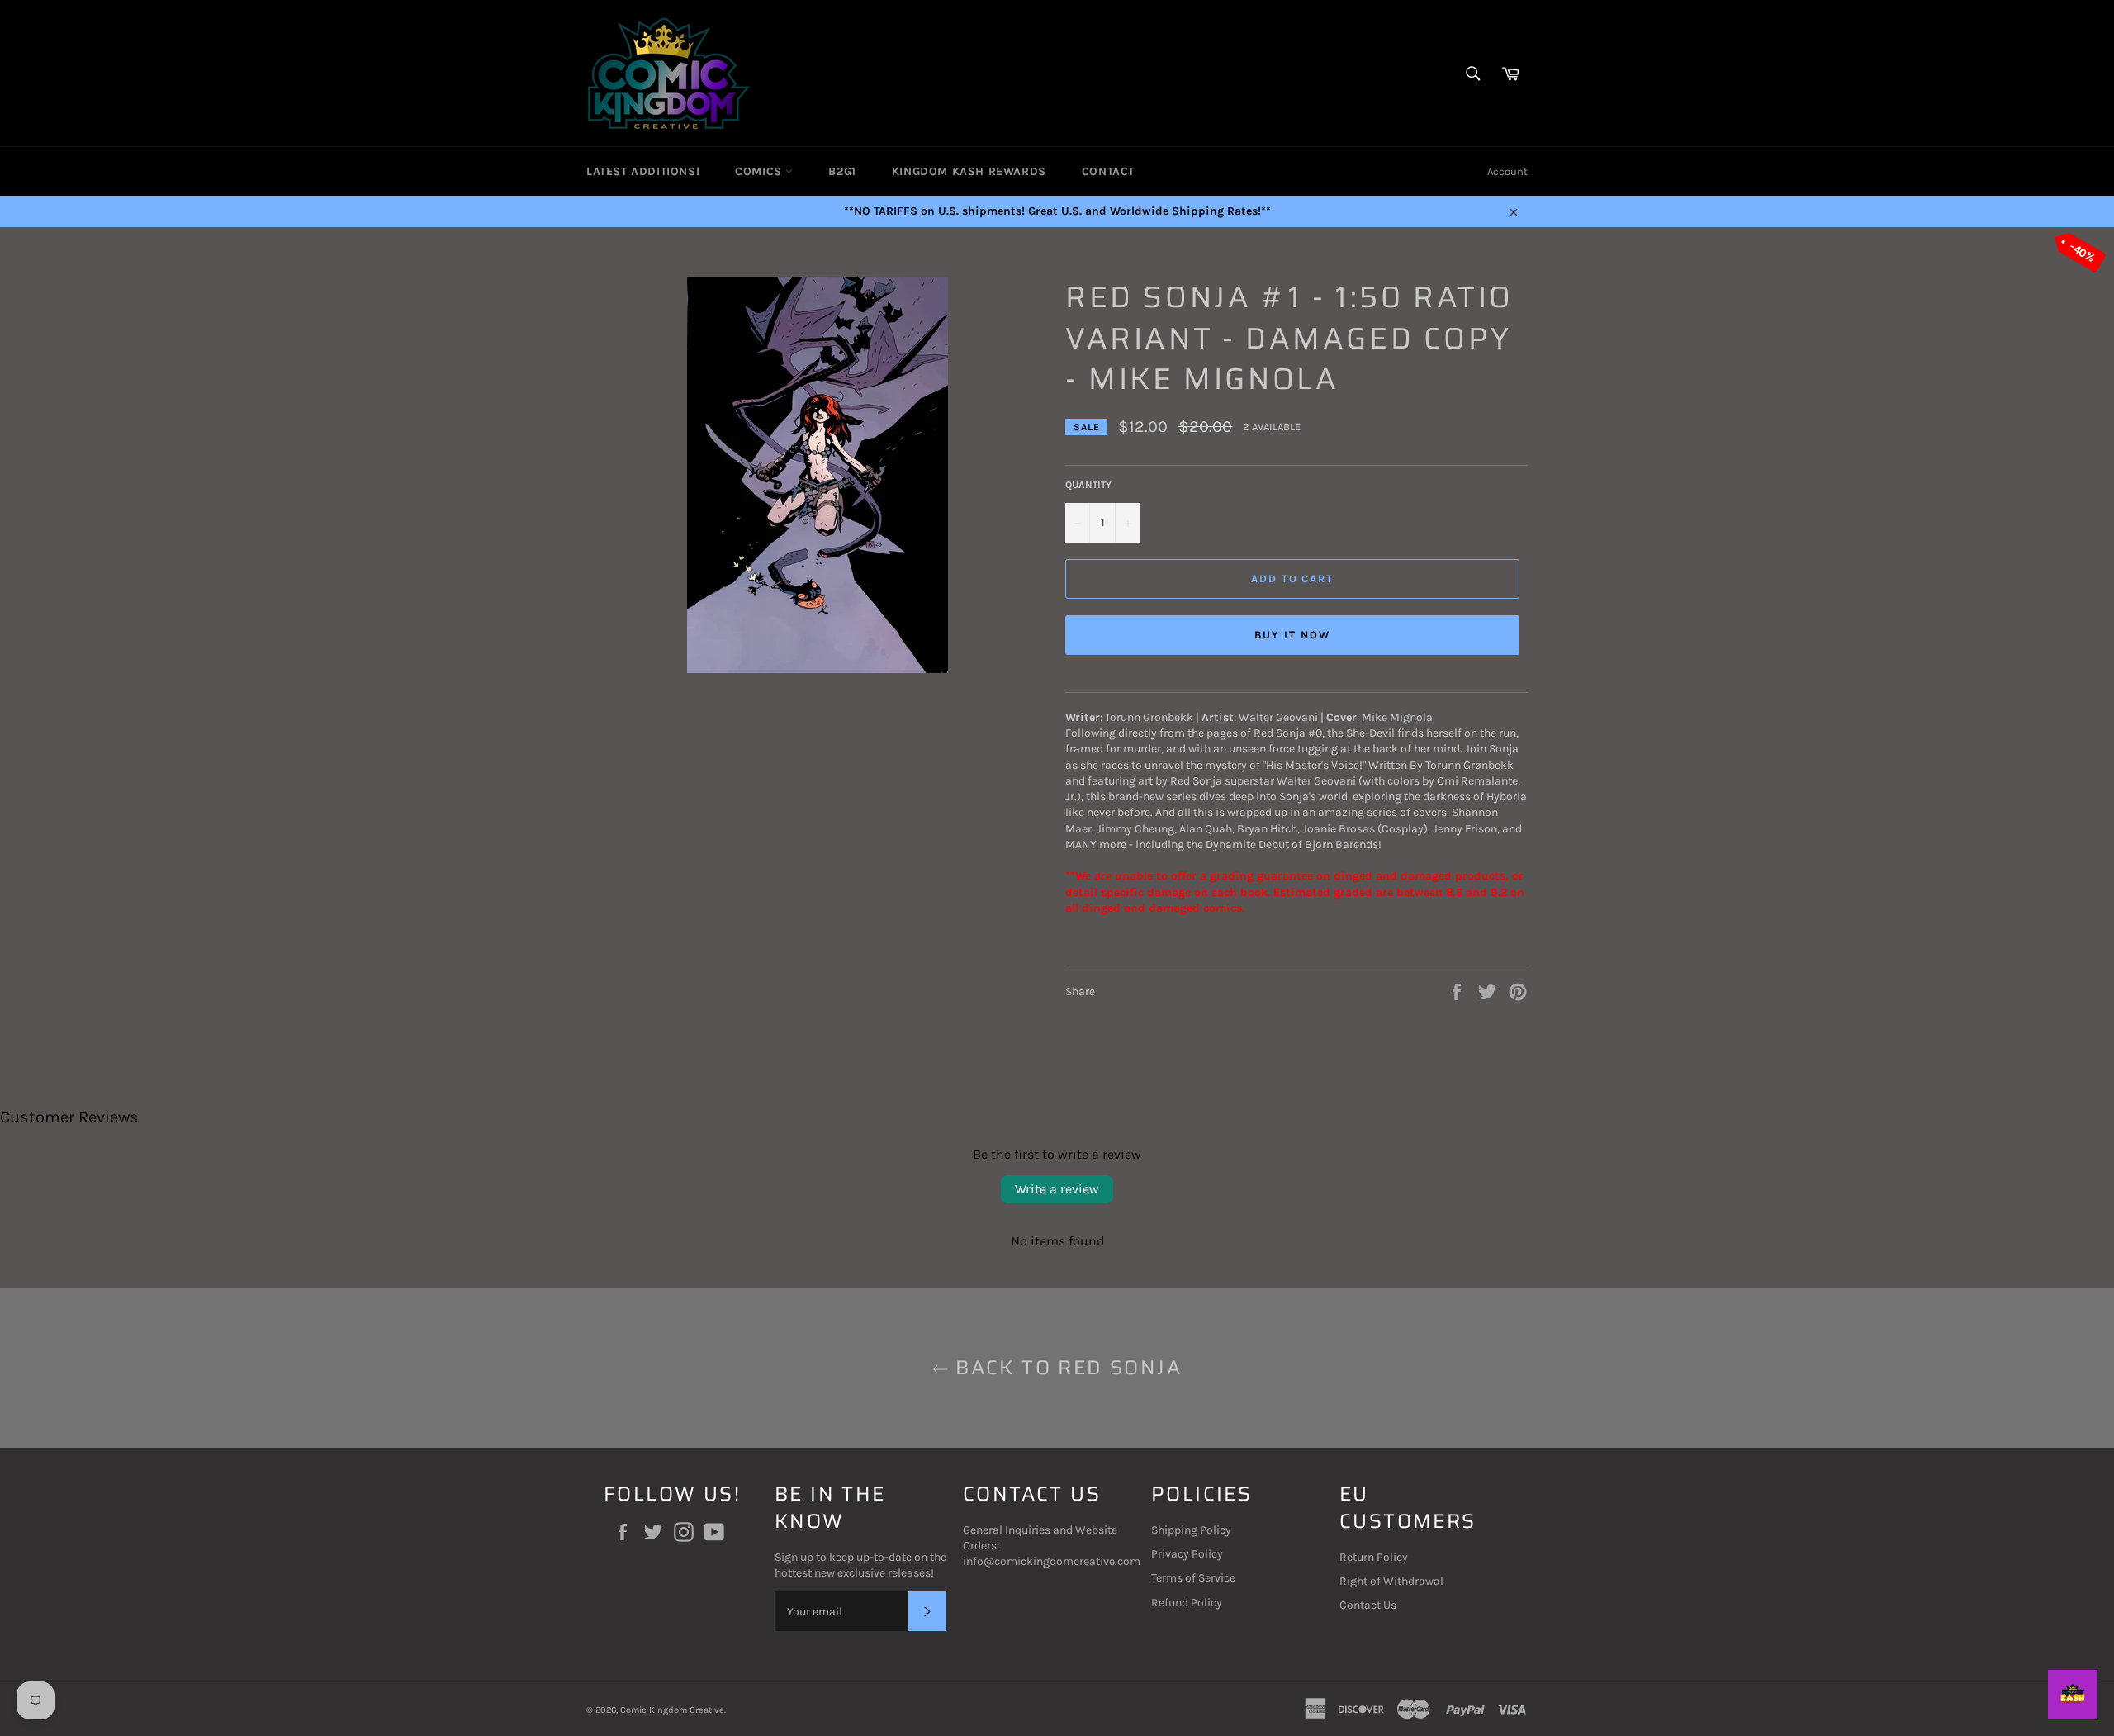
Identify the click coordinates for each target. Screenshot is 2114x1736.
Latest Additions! (643, 171)
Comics (760, 171)
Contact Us (1368, 1605)
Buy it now (1292, 635)
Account (1507, 171)
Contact (1108, 171)
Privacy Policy (1187, 1554)
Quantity (1088, 485)
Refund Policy (1187, 1603)
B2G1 (842, 171)
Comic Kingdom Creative (672, 1710)
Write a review (1057, 1189)
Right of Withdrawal (1391, 1581)
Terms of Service (1193, 1578)
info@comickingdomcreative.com (1052, 1561)
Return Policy (1374, 1557)
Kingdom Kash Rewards (969, 171)
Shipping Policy (1191, 1530)
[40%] (818, 669)
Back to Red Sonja (1065, 1368)
